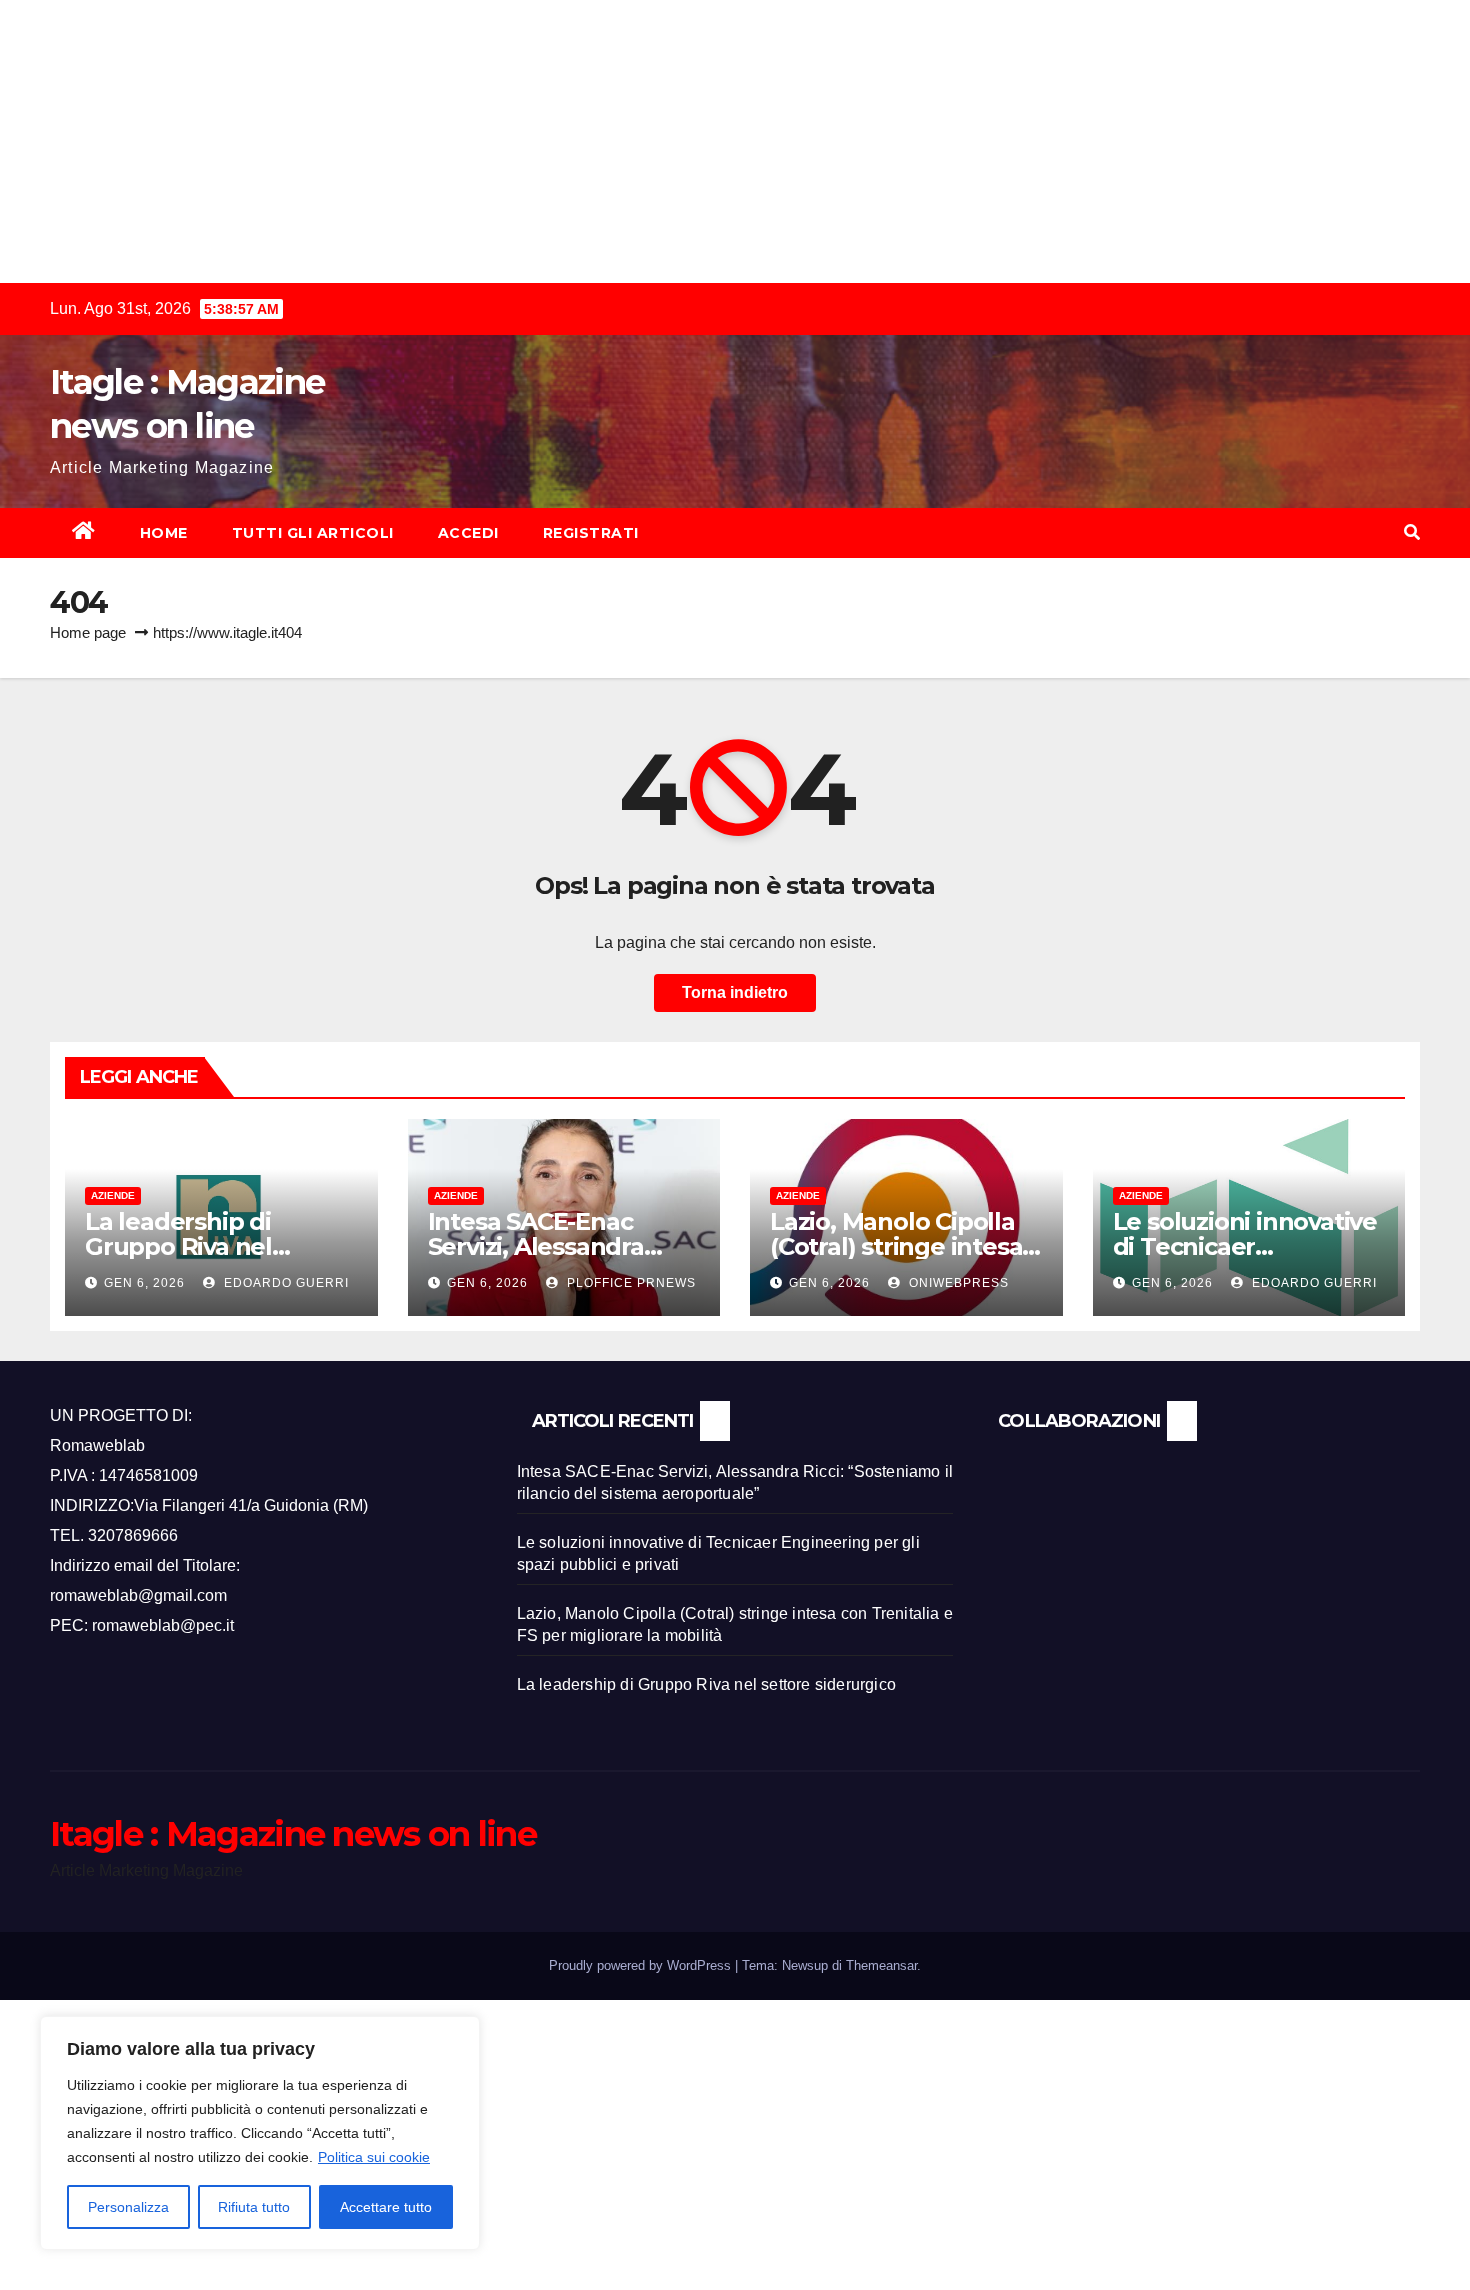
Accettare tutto (386, 2207)
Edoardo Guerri (284, 1283)
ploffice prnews (629, 1283)
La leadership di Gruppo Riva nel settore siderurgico (197, 1246)
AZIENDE (113, 1195)
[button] (1412, 532)
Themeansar (881, 1965)
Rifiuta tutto (254, 2207)
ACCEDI (468, 533)
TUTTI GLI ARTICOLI (313, 533)
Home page (88, 632)
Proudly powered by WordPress (642, 1965)
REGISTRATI (591, 533)
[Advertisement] (600, 140)
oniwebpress (957, 1283)
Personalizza (128, 2207)
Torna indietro (735, 992)
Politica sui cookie (374, 2157)
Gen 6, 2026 (144, 1283)
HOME (164, 533)
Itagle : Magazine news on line (293, 1834)
